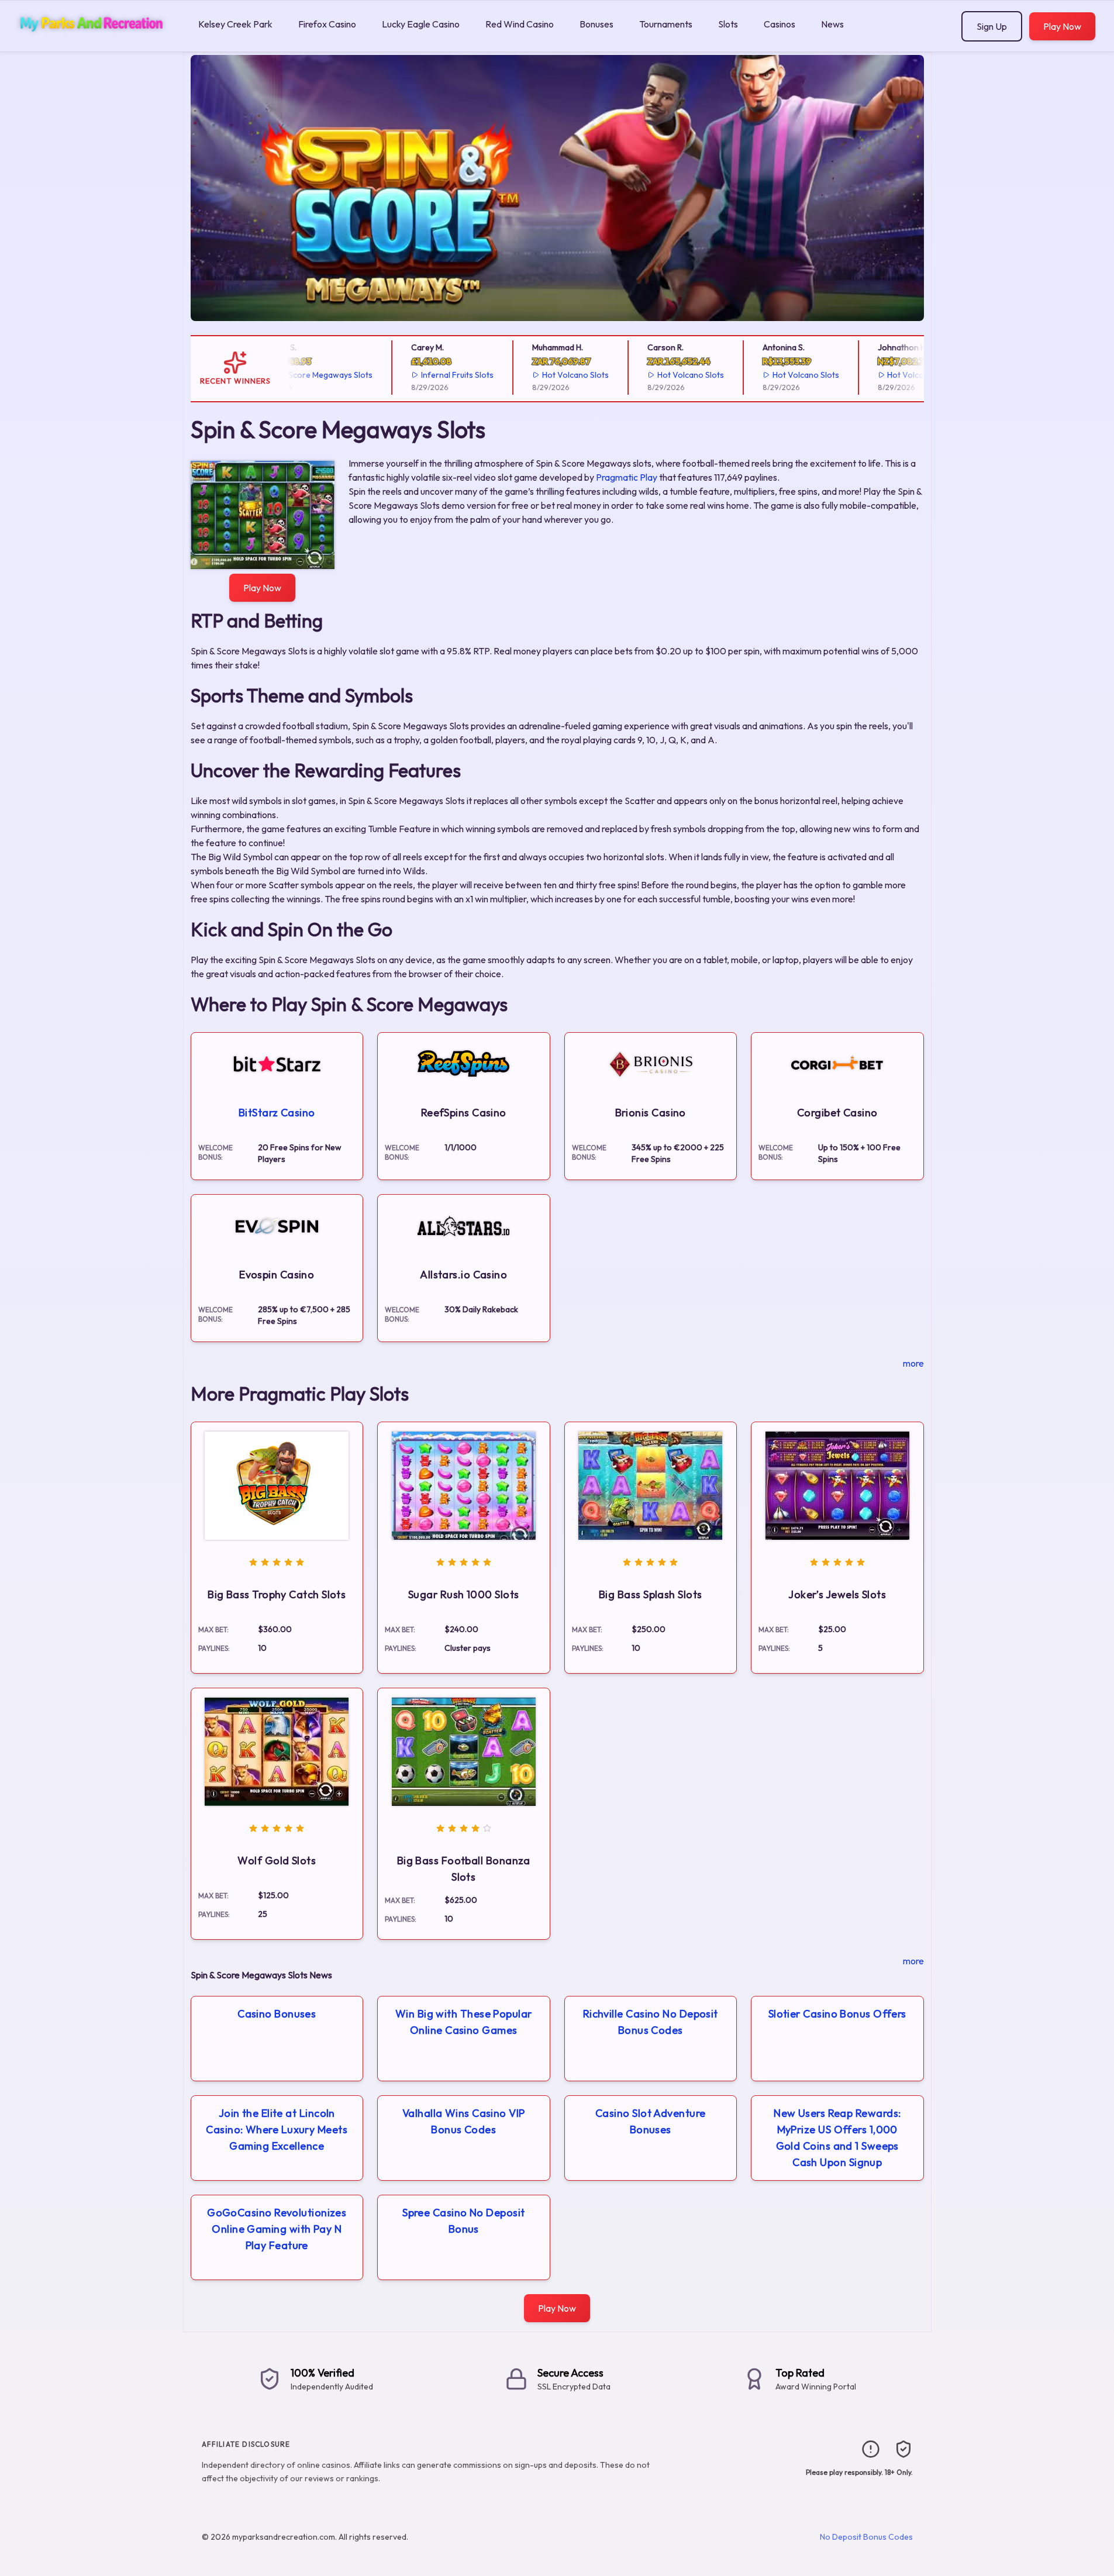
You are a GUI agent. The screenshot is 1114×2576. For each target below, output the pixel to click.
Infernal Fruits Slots (428, 375)
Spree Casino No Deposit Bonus (463, 2221)
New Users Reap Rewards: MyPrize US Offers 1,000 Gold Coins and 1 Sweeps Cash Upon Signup (837, 2138)
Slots (728, 24)
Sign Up (992, 26)
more (913, 1363)
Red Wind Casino (520, 24)
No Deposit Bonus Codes (866, 2537)
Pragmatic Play (627, 477)
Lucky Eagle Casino (421, 24)
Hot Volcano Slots (546, 375)
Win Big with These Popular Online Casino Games (464, 2022)
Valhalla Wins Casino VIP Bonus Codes (464, 2121)
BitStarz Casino (277, 1113)
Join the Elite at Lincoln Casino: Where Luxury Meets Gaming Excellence (277, 2130)
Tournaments (666, 24)
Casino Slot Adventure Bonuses (650, 2121)
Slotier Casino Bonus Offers (837, 2014)
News (832, 24)
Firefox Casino (327, 24)
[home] (97, 43)
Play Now (1062, 26)
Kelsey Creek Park (235, 24)
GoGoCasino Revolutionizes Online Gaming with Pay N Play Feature (277, 2229)
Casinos (780, 24)
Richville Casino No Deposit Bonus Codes (651, 2022)
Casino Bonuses (277, 2014)
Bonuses (596, 24)
